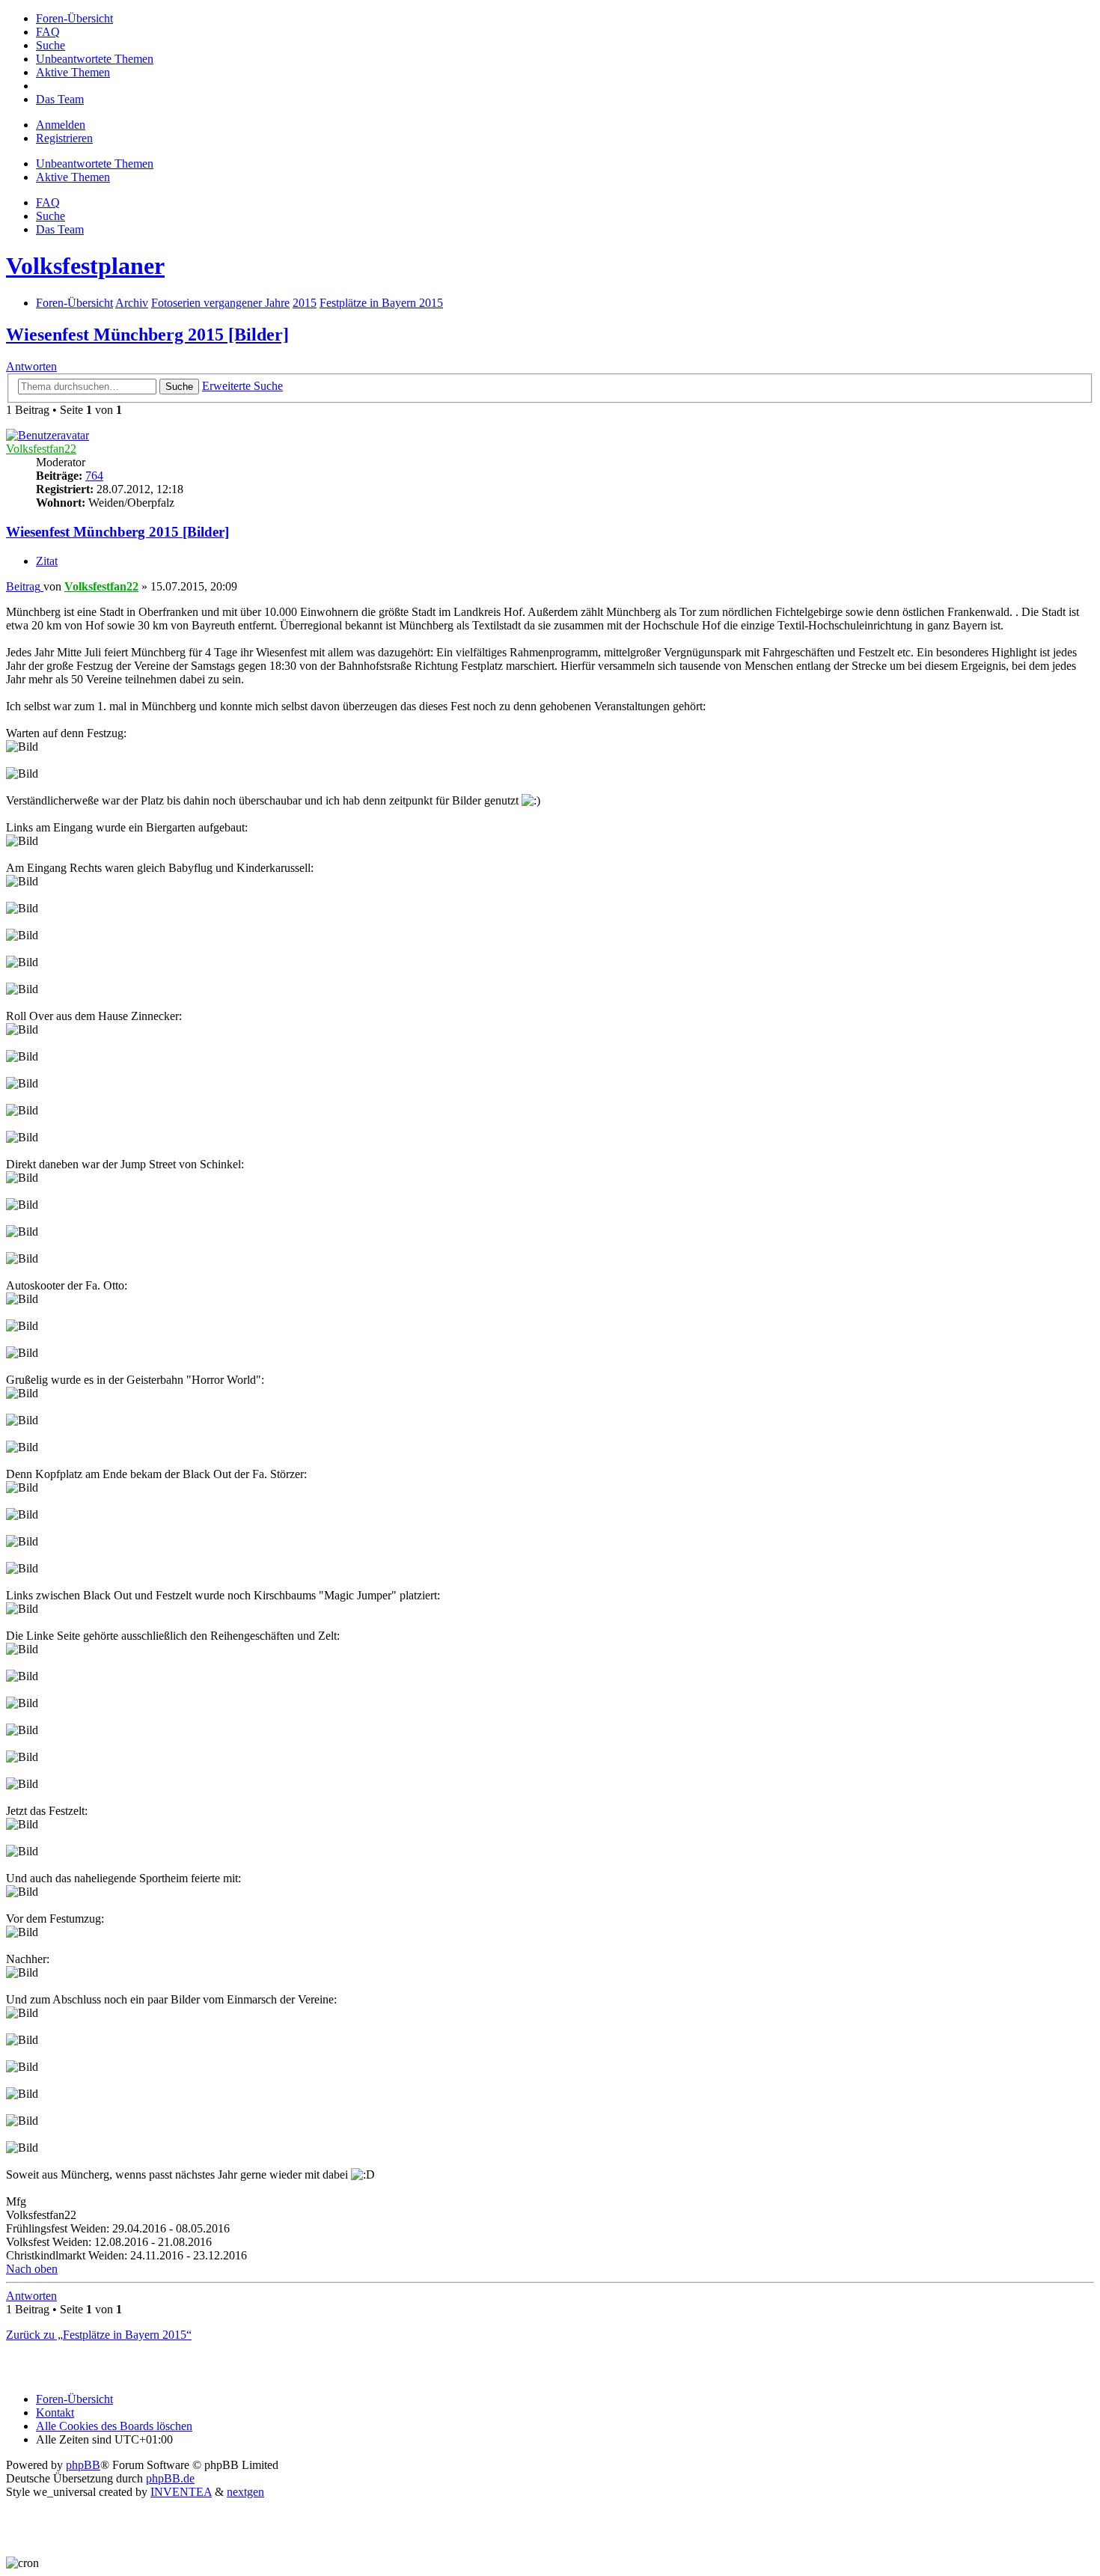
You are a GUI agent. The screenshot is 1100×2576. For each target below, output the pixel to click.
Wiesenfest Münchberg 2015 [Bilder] (147, 335)
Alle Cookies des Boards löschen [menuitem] (114, 2426)
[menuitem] (74, 18)
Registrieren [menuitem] (64, 138)
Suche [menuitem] (51, 216)
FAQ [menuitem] (48, 202)
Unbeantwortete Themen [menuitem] (95, 164)
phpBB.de (170, 2478)
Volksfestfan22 (41, 449)
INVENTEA (181, 2492)
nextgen (245, 2492)
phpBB (83, 2465)
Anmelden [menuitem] (61, 125)
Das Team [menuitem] (60, 229)
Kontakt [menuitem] (55, 2412)
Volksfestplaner (85, 266)
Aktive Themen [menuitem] (73, 177)
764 (94, 476)
